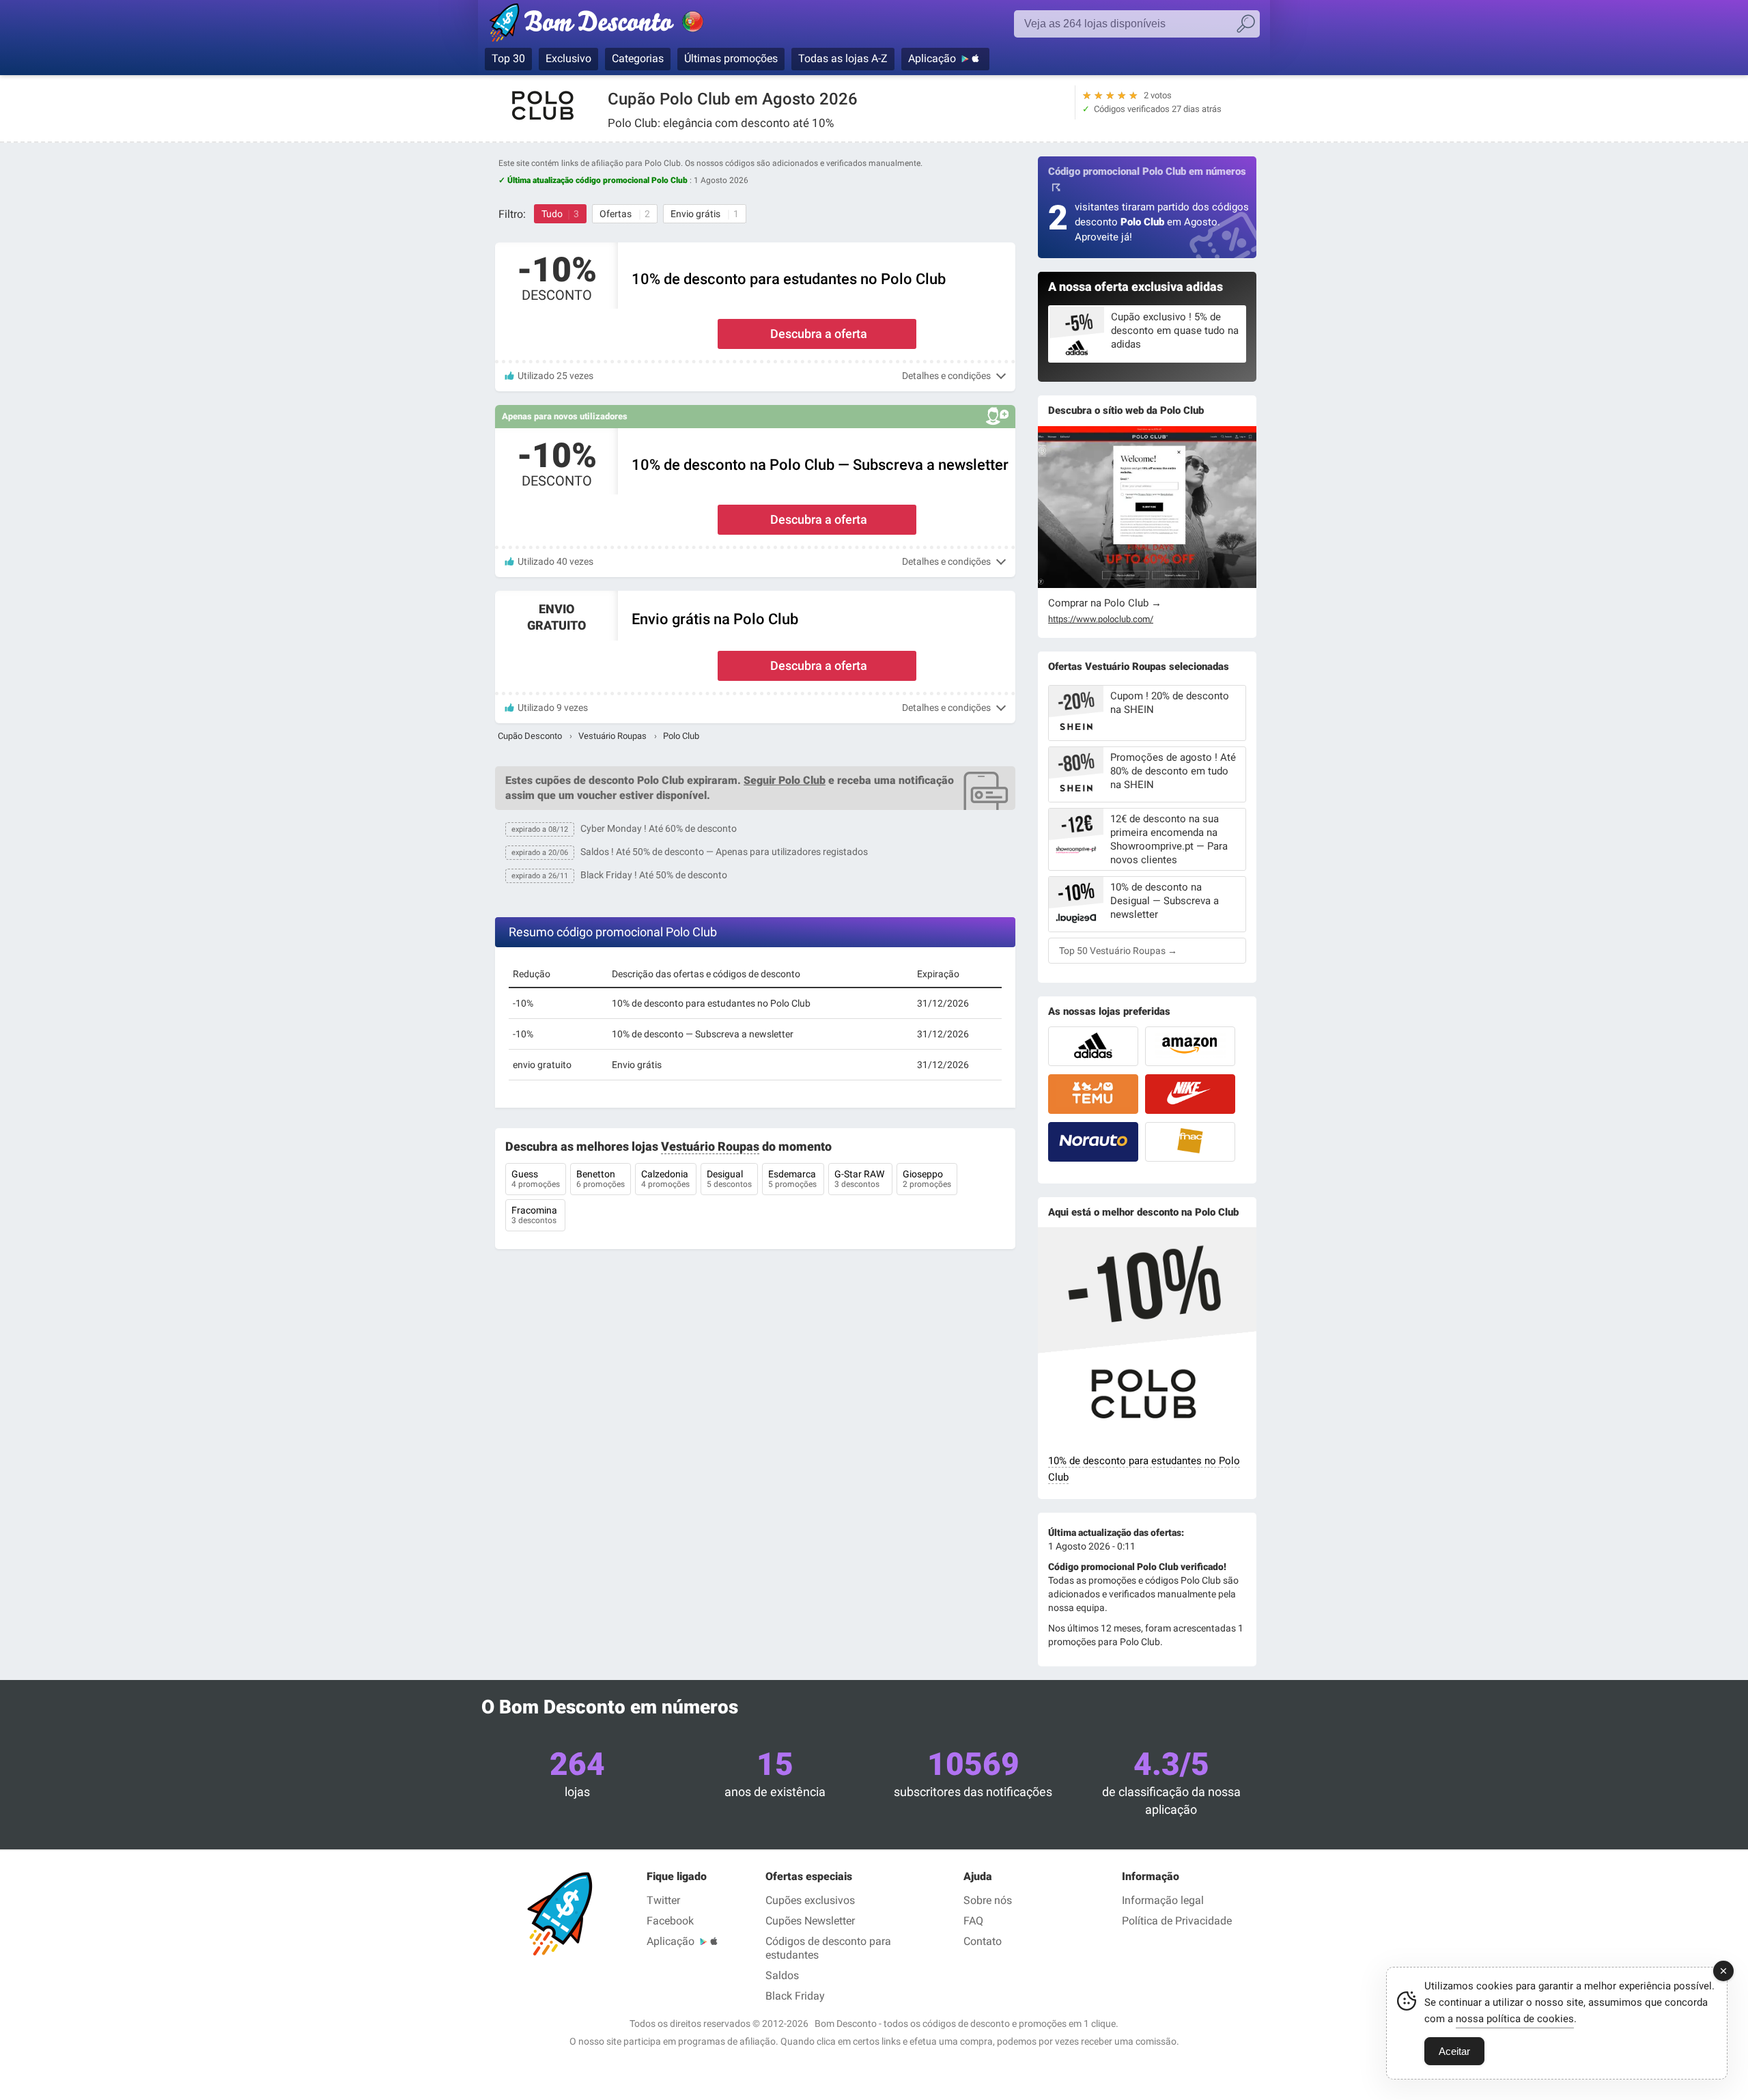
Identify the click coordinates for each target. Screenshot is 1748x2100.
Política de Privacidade (1177, 1921)
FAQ (973, 1921)
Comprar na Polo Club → (1105, 603)
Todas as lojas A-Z (843, 58)
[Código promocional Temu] (1093, 1094)
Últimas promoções (731, 58)
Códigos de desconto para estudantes (828, 1948)
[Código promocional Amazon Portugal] (1190, 1046)
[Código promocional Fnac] (1190, 1142)
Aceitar (1454, 2051)
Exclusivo (568, 58)
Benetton (601, 1179)
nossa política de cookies (1515, 2019)
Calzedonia (666, 1179)
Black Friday (795, 1996)
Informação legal (1163, 1900)
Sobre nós (988, 1900)
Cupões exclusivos (810, 1900)
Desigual (729, 1179)
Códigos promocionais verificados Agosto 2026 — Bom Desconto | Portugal (611, 25)
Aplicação (932, 58)
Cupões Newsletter (810, 1921)
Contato (983, 1941)
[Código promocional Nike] (1190, 1094)
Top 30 (508, 58)
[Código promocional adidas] (1093, 1046)
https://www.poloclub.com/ (1101, 619)
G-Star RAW (860, 1179)
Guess (536, 1179)
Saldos (782, 1975)
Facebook (670, 1921)
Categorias (638, 58)
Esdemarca (793, 1179)
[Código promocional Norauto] (1093, 1142)
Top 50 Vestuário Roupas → (1118, 951)
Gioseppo (927, 1179)
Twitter (663, 1900)
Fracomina (535, 1215)
